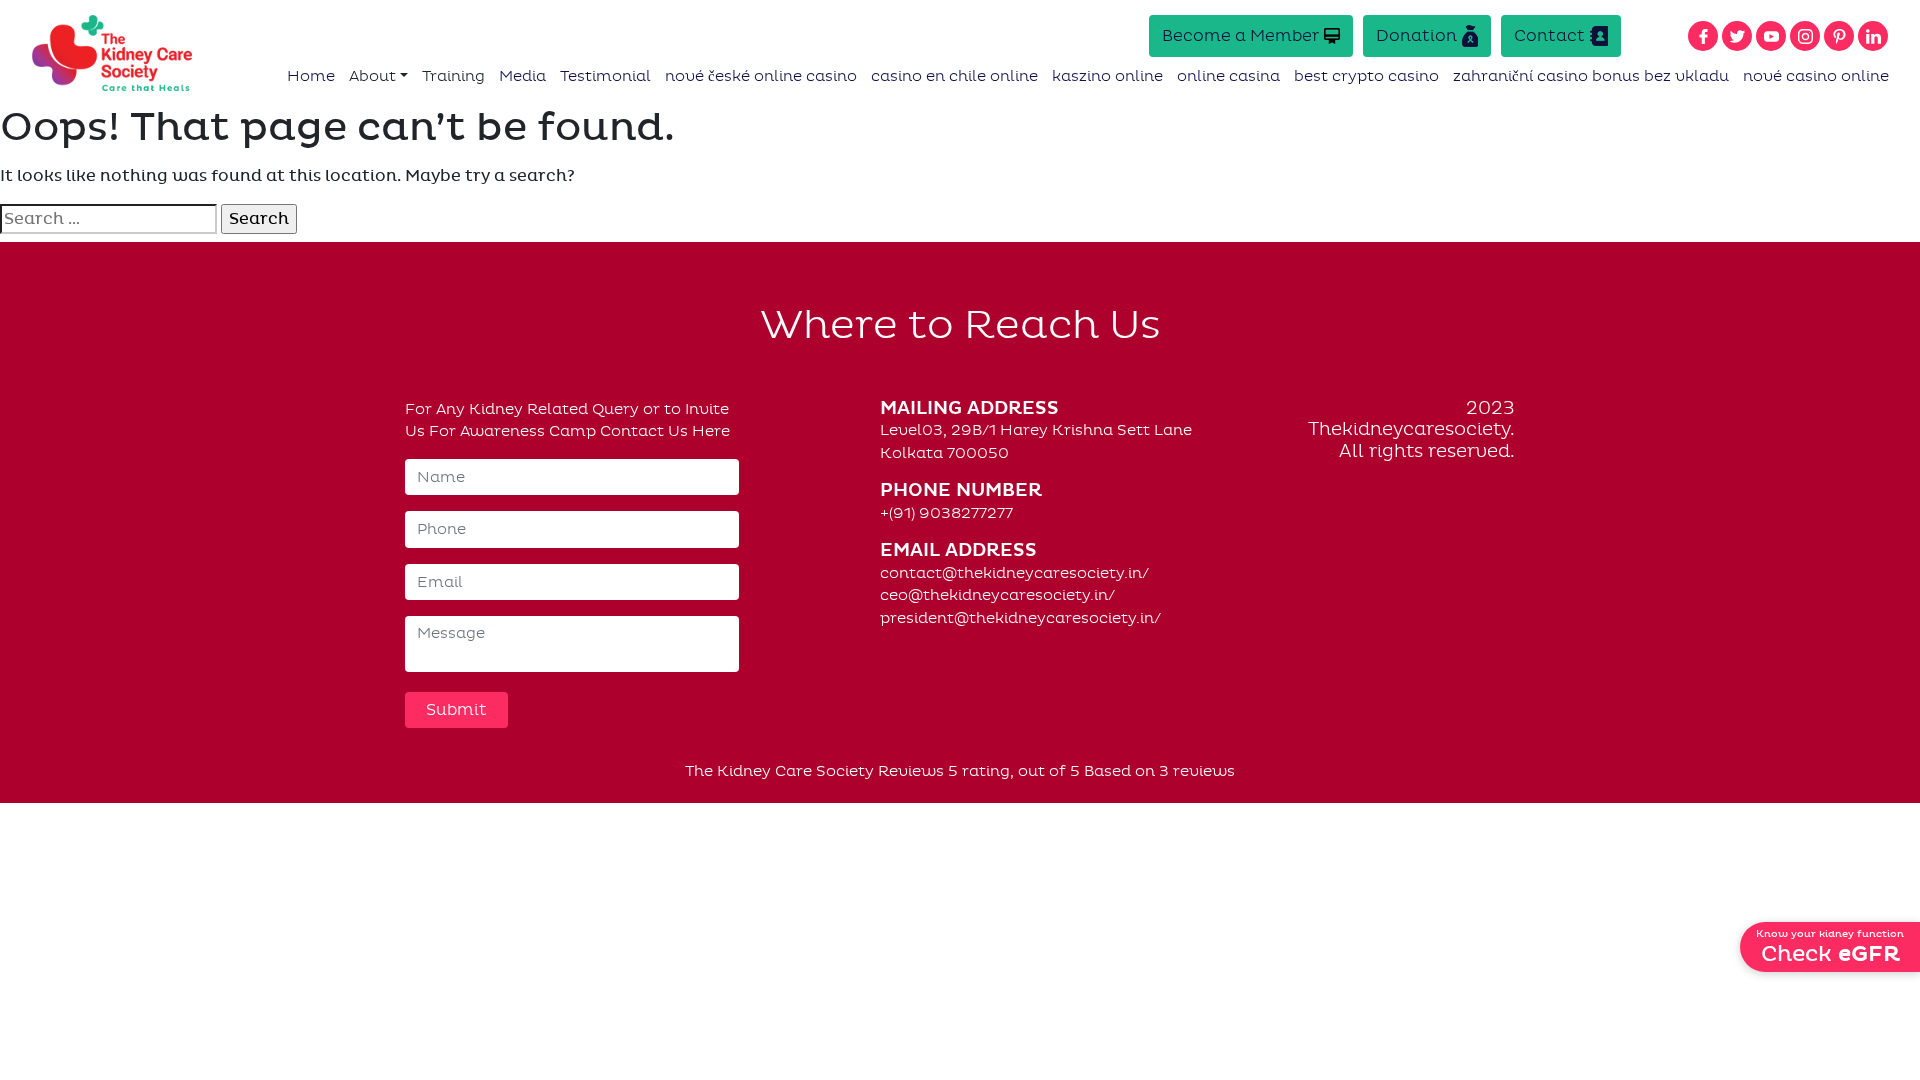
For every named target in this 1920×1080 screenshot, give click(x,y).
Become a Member (1240, 35)
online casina (1228, 76)
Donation (1416, 35)
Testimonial (605, 76)
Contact (1549, 35)
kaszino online (1107, 76)
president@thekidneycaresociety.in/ (1020, 618)
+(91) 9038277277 (946, 513)
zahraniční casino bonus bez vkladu (1591, 76)
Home (311, 76)
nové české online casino (761, 76)
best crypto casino (1366, 76)
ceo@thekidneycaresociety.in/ (997, 595)
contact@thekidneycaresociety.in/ (1014, 573)
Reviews (911, 771)
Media (522, 76)
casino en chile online (954, 76)
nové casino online (1816, 76)
